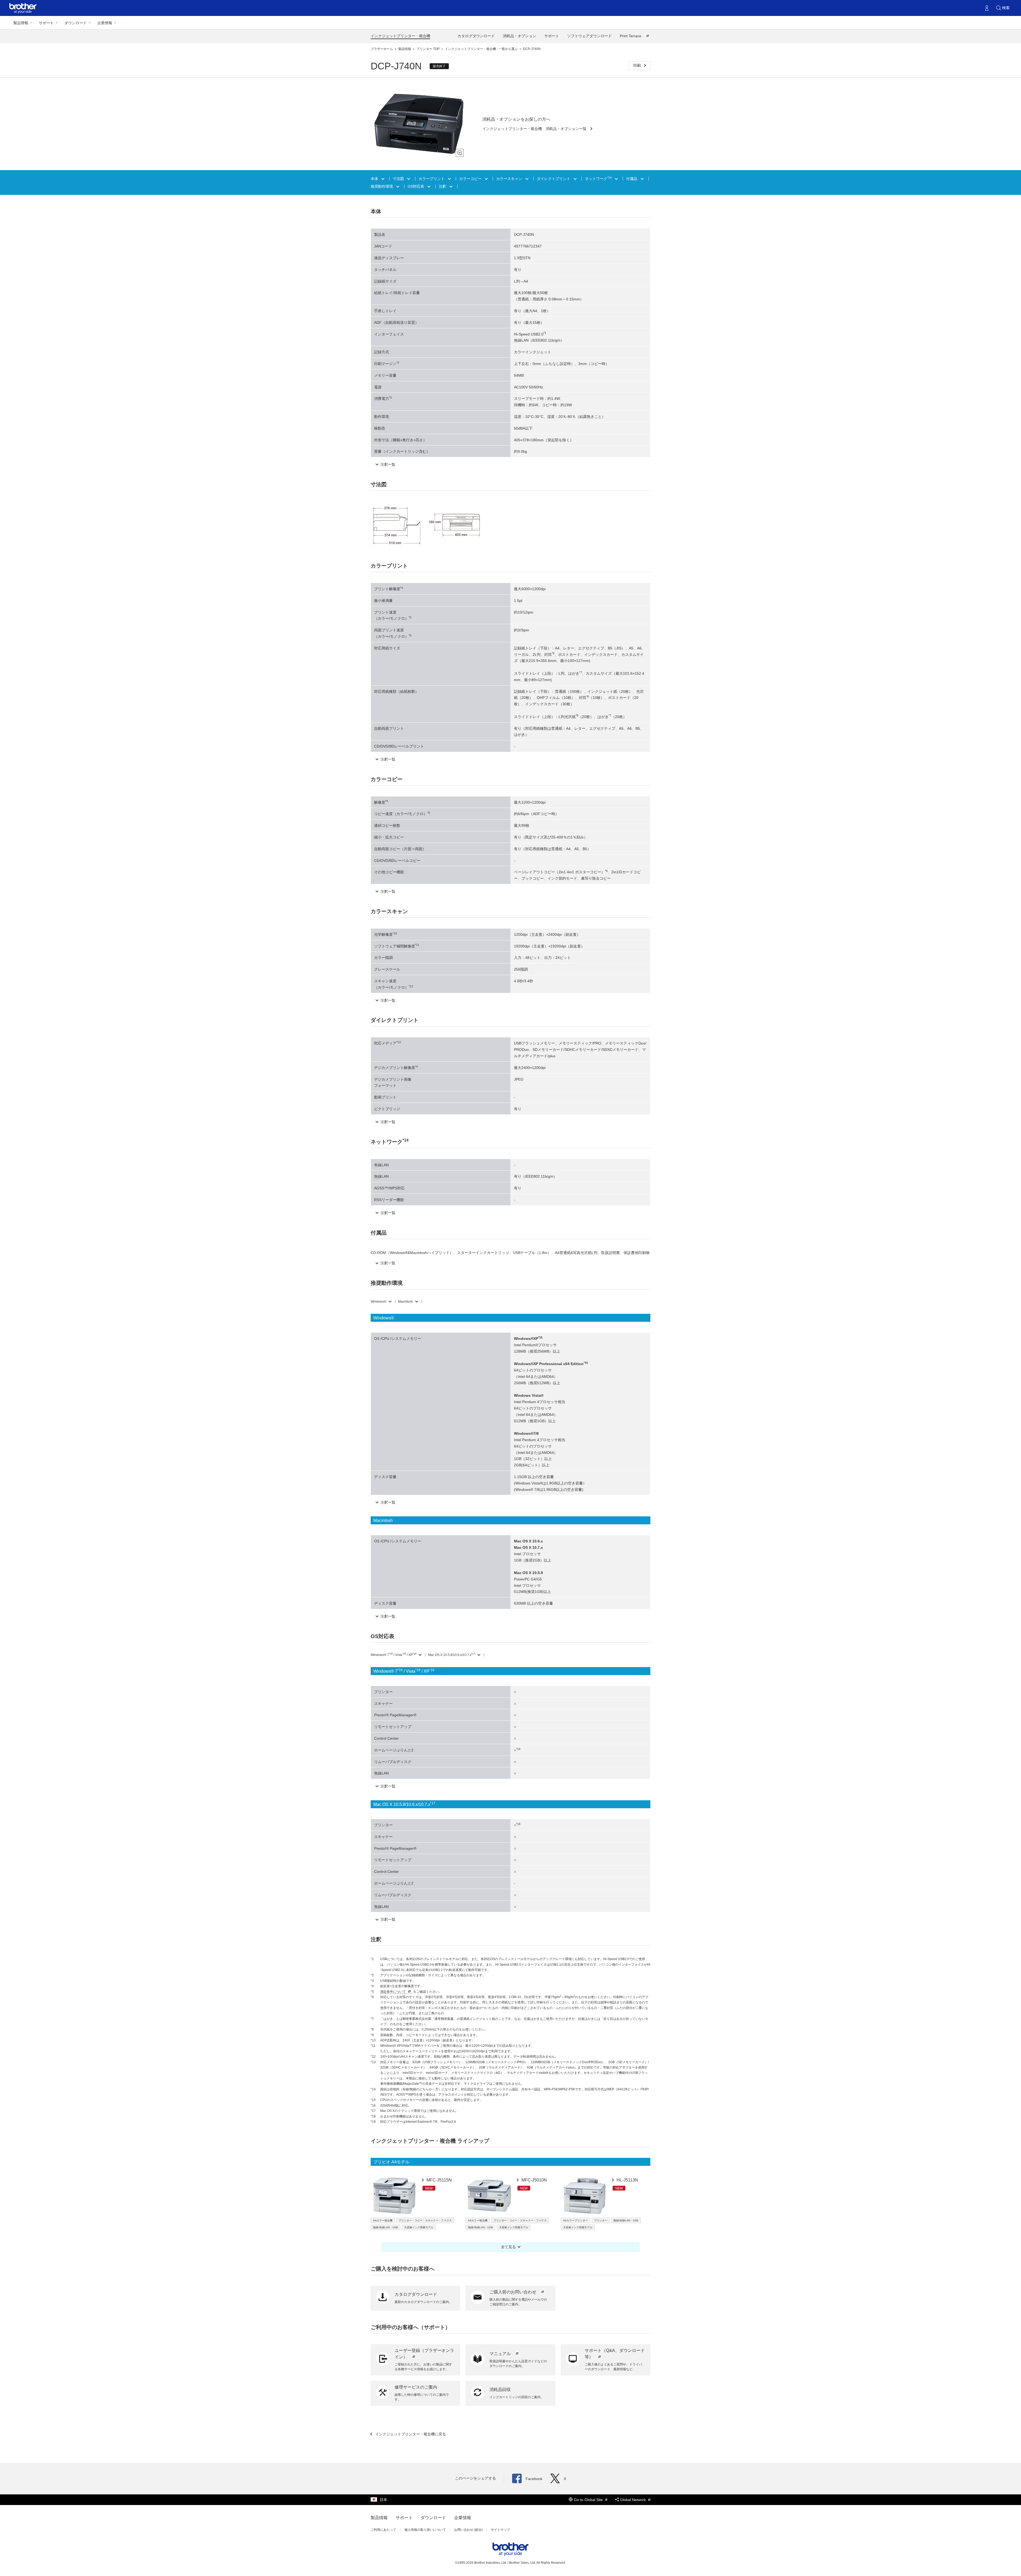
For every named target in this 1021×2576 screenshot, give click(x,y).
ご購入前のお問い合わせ (513, 2292)
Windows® (378, 1302)
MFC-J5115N (439, 2180)
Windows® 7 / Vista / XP (394, 1655)
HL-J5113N (627, 2180)
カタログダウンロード (476, 36)
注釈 (443, 186)
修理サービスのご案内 (416, 2387)
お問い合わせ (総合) (468, 2530)
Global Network (633, 2500)
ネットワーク (598, 179)
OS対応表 (416, 186)
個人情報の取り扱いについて (425, 2530)
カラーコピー (471, 179)
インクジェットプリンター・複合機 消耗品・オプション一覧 (535, 129)
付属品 (632, 179)
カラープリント (432, 179)
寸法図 (399, 179)
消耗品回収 (500, 2390)
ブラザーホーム (382, 49)
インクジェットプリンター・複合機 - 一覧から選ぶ (482, 49)
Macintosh (405, 1302)
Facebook (534, 2479)
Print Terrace (631, 36)
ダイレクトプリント (554, 179)
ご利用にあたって (383, 2530)
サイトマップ (500, 2530)
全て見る (508, 2247)
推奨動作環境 (382, 186)
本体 (375, 179)
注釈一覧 (388, 464)
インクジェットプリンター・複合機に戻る (410, 2434)
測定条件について (393, 1992)
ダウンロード (76, 23)
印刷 (638, 65)
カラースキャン (510, 179)
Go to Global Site (589, 2500)
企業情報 (105, 23)
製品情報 (21, 23)
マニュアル (501, 2354)
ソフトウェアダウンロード (589, 36)
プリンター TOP (428, 49)
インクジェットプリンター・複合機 (400, 36)
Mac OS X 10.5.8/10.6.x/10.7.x (452, 1655)
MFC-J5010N (534, 2180)
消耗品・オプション (520, 36)
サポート (46, 23)
